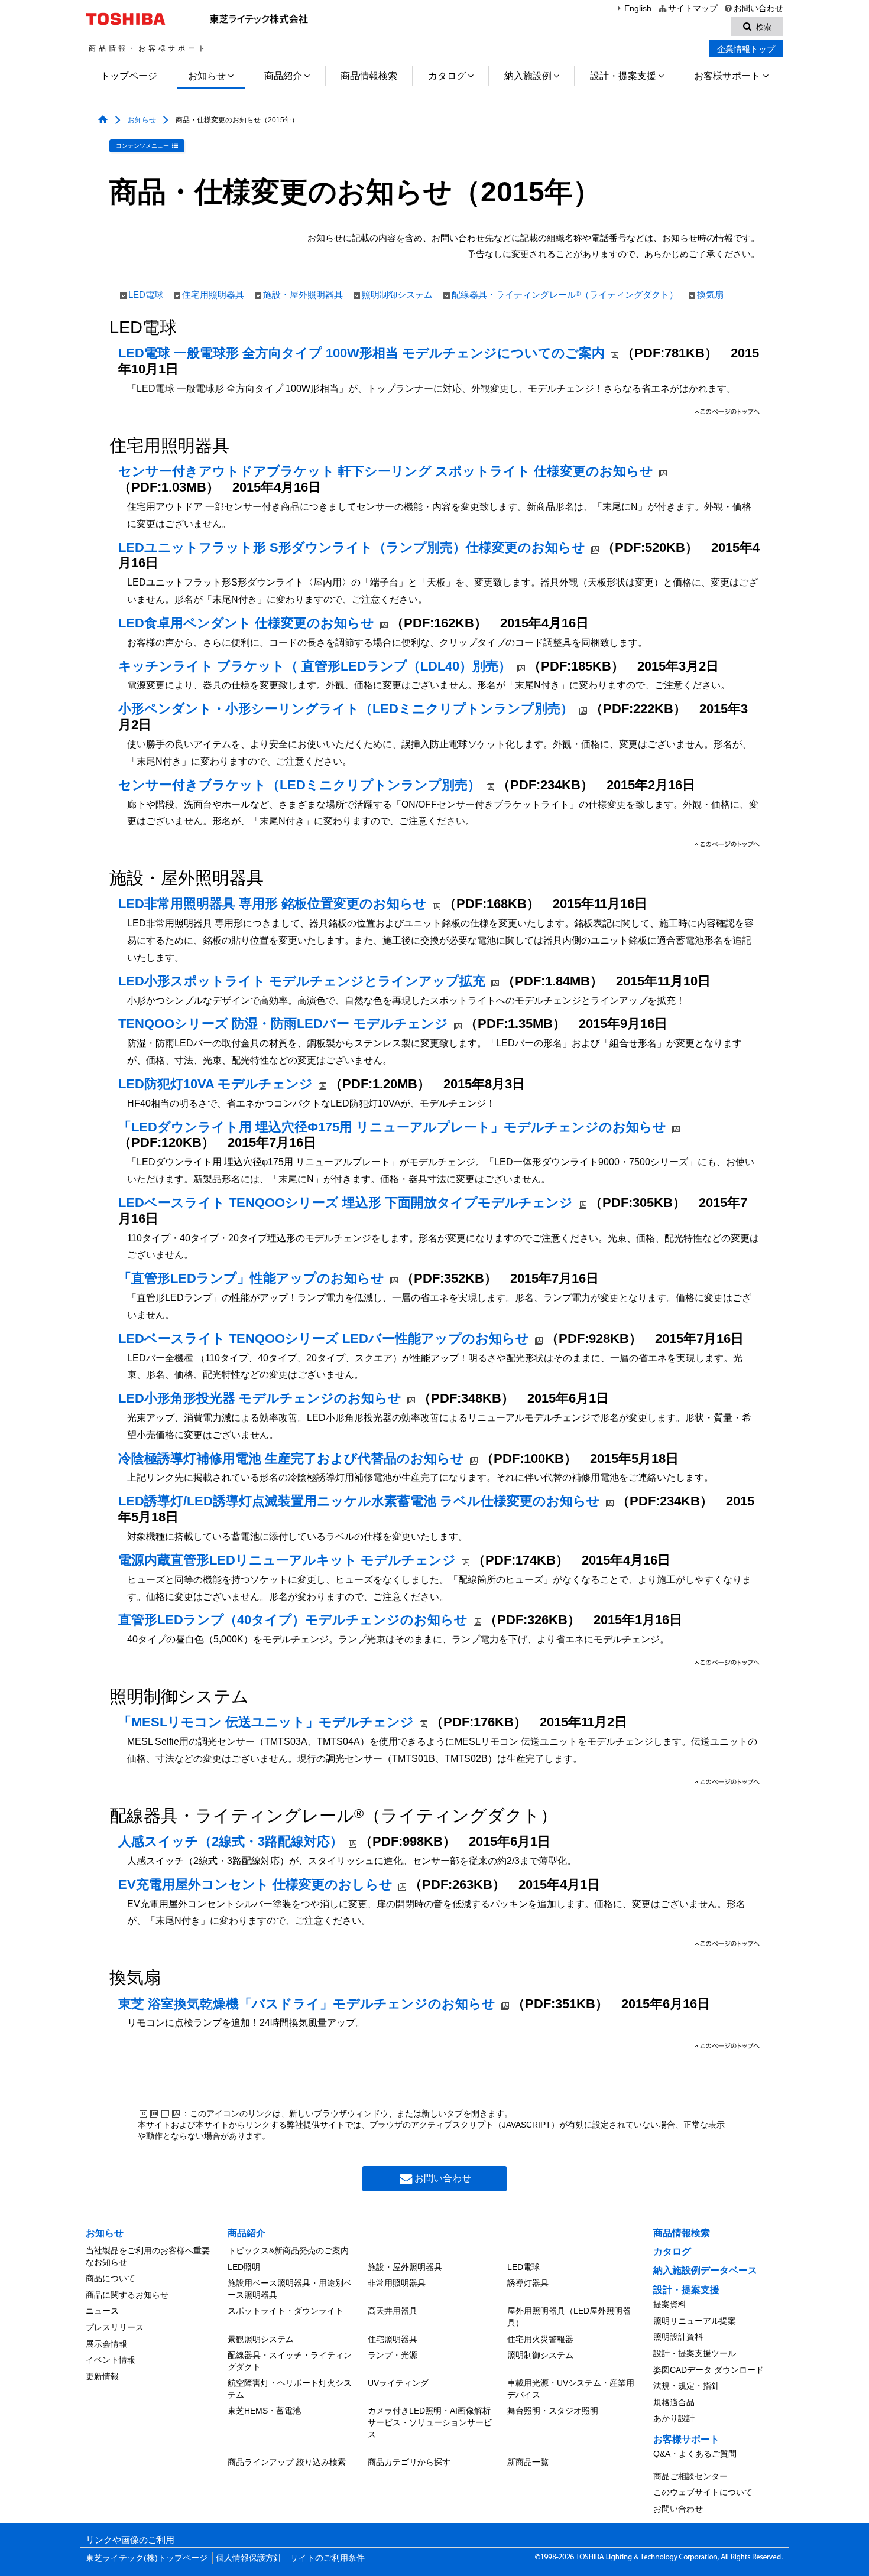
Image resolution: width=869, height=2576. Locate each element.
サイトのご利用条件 (328, 2558)
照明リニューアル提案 (695, 2321)
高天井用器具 (393, 2311)
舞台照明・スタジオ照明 (553, 2411)
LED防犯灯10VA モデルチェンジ (215, 1084)
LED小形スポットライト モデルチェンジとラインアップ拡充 (302, 981)
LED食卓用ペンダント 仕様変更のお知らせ (246, 623)
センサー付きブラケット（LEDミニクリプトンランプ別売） (299, 785)
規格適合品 (674, 2402)
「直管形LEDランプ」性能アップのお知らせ (251, 1278)
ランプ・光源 (393, 2355)
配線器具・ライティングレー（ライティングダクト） (565, 295)
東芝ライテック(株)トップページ (147, 2558)
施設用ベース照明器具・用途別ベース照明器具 (290, 2289)
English (638, 9)
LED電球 (146, 295)
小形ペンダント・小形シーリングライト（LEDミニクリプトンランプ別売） (346, 709)
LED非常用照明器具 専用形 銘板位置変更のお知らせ (273, 904)
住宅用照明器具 (213, 295)
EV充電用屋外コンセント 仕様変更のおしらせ (255, 1884)
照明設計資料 (678, 2337)
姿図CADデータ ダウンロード (709, 2370)
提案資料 (670, 2304)
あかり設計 (674, 2418)
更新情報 (102, 2376)
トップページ (129, 76)
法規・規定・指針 (686, 2386)
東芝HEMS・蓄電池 (264, 2411)
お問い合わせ (758, 9)
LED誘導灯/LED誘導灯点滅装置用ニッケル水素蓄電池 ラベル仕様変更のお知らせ (359, 1501)
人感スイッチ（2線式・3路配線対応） (231, 1841)
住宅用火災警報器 (540, 2339)
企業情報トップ (746, 49)
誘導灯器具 (528, 2283)
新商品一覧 (528, 2462)
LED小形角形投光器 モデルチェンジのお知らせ (260, 1398)
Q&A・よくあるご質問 (695, 2454)
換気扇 (710, 295)
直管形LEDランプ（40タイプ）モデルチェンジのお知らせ (293, 1620)
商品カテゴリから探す (409, 2462)
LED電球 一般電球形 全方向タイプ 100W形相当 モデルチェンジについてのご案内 (361, 353)
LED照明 (244, 2267)
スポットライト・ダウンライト (286, 2311)
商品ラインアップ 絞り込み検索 (287, 2462)
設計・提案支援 (623, 76)
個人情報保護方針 (249, 2558)
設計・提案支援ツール (695, 2353)
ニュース (102, 2311)
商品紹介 (283, 76)
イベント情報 (111, 2360)
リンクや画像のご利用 (130, 2540)
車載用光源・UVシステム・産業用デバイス (571, 2389)
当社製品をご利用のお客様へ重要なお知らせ (148, 2256)
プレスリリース (115, 2327)
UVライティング (398, 2383)
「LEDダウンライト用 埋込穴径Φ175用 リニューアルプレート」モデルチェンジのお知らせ (392, 1127)
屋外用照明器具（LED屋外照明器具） (569, 2317)
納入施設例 (528, 76)
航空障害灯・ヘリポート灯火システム (290, 2389)
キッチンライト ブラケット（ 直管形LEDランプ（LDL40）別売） (315, 666)
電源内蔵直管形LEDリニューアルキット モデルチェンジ (287, 1560)
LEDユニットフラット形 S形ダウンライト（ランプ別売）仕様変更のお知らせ (352, 547)
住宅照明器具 (393, 2339)
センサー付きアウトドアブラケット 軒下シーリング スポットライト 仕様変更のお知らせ (386, 471)
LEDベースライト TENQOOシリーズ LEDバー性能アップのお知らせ (324, 1339)
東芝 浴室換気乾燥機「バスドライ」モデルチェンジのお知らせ (307, 2004)
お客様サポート (727, 76)
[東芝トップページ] (127, 19)
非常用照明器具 (397, 2283)
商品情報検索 (369, 76)
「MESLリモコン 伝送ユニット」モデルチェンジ (266, 1722)
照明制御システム (397, 295)
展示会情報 (106, 2344)
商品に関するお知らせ (127, 2295)
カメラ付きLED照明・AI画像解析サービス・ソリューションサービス (430, 2422)
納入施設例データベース (705, 2270)
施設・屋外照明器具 (303, 295)
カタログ (447, 76)
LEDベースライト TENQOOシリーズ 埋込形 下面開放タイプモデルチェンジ (346, 1203)
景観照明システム (261, 2339)
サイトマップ (693, 9)
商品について (111, 2278)
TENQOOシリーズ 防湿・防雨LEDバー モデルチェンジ (283, 1024)
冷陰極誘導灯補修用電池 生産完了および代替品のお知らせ (291, 1458)
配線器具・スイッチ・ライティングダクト (290, 2361)
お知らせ (207, 76)
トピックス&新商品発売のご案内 (288, 2250)
